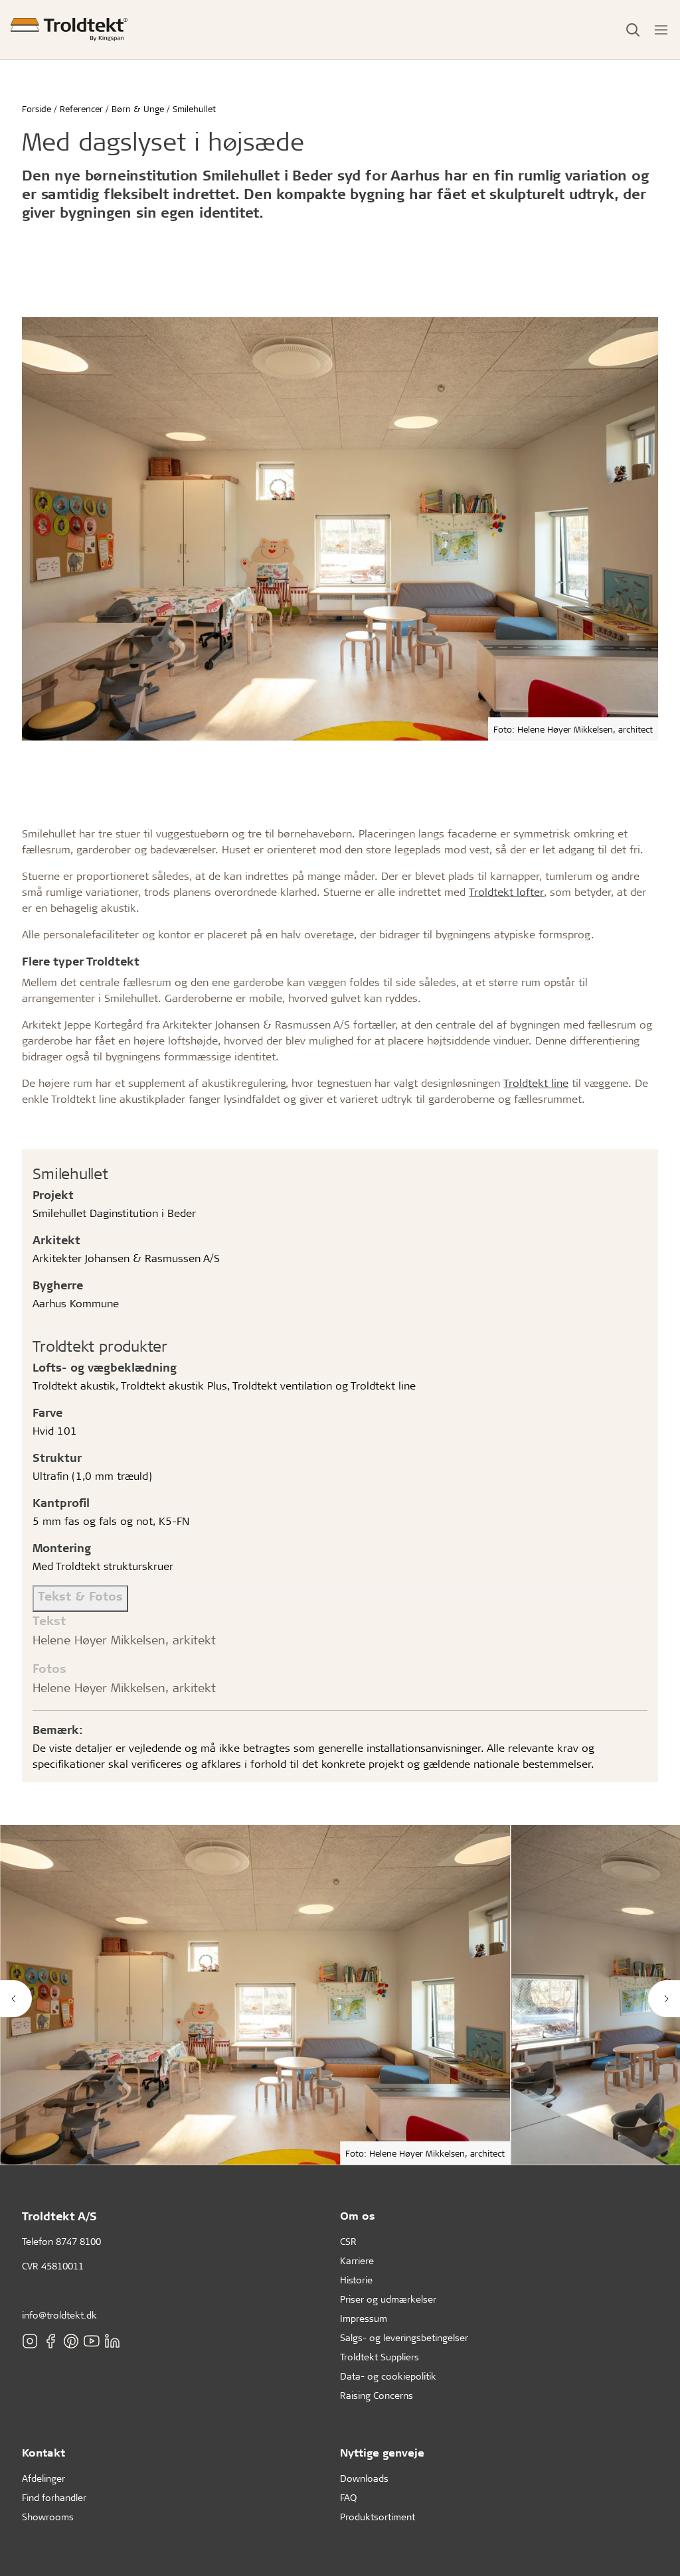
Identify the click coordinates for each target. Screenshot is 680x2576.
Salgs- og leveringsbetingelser (404, 2337)
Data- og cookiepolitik (388, 2376)
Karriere (357, 2260)
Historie (356, 2280)
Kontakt (43, 2452)
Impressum (364, 2318)
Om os (358, 2215)
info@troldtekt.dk (59, 2315)
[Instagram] (30, 2340)
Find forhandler (54, 2497)
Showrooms (48, 2517)
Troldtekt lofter (506, 892)
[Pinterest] (71, 2340)
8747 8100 (78, 2241)
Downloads (364, 2478)
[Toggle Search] (633, 30)
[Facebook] (50, 2340)
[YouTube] (92, 2340)
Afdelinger (43, 2478)
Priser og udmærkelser (388, 2299)
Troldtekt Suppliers (380, 2357)
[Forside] (69, 30)
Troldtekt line (536, 1083)
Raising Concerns (377, 2395)
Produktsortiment (378, 2517)
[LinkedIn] (112, 2340)
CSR (348, 2241)
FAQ (348, 2497)
